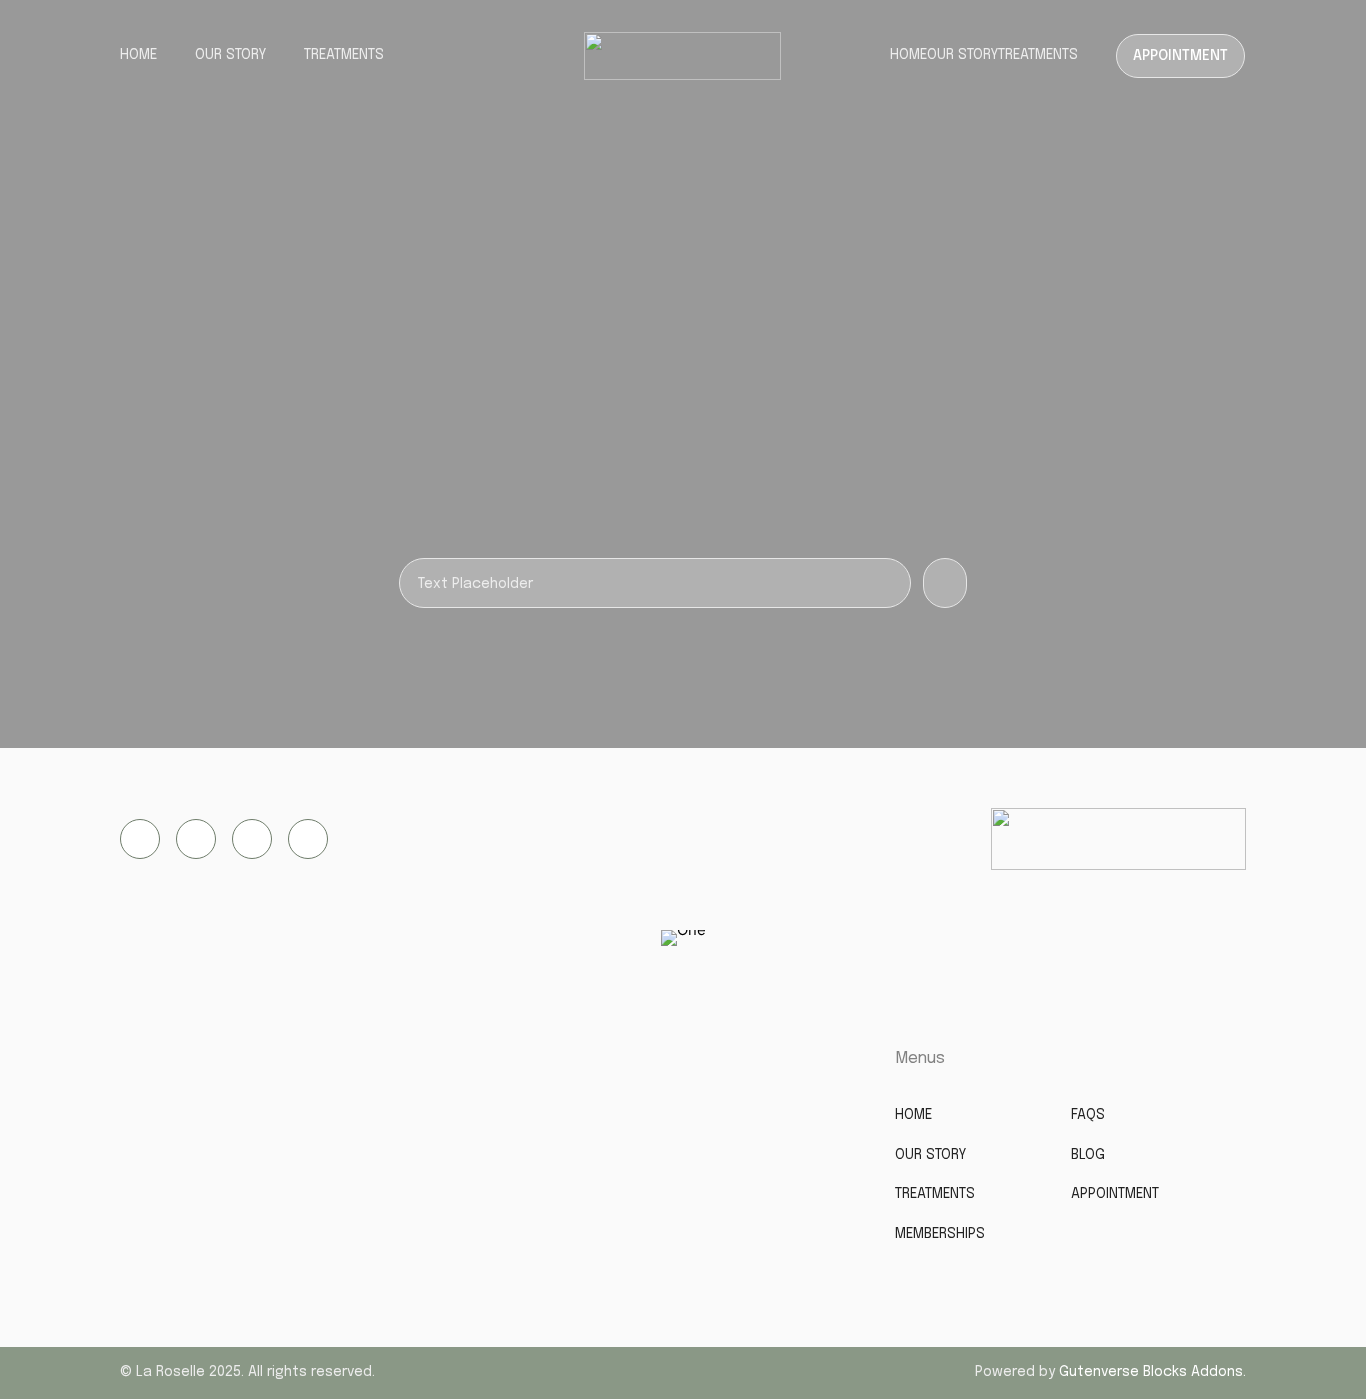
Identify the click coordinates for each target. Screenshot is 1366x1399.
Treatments (344, 55)
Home (138, 55)
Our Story (230, 55)
